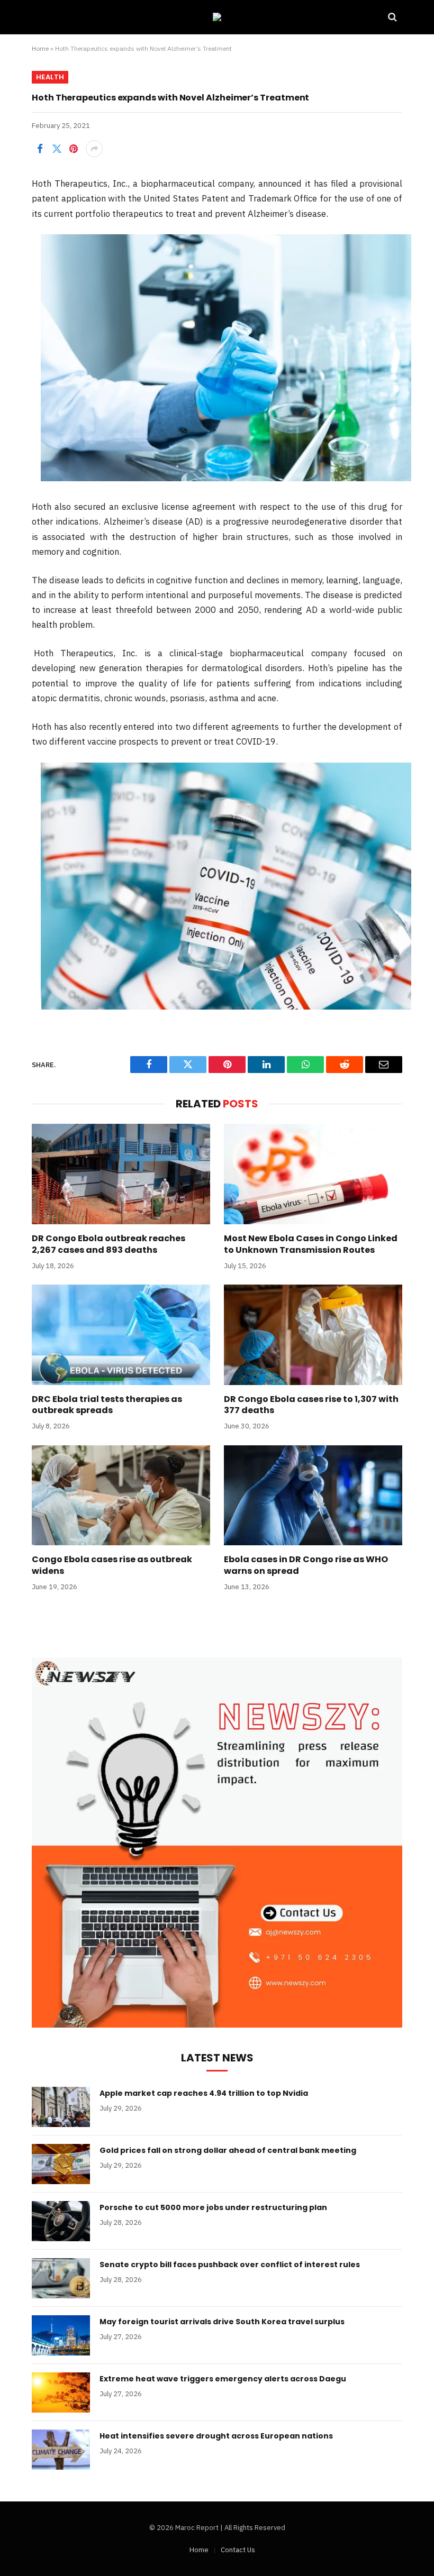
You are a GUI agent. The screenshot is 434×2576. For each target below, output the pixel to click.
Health (50, 77)
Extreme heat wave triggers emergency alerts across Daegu (223, 2379)
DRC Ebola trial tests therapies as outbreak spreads (107, 1405)
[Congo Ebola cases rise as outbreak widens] (121, 1496)
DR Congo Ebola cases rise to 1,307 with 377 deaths (311, 1405)
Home (40, 48)
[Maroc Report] (217, 17)
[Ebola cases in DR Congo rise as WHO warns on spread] (313, 1496)
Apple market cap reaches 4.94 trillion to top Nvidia (204, 2093)
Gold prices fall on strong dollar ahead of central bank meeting (228, 2150)
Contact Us (238, 2550)
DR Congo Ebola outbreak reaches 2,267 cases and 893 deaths (108, 1244)
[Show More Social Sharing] (94, 149)
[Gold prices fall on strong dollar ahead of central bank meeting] (61, 2164)
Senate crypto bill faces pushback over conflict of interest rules (230, 2265)
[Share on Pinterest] (74, 149)
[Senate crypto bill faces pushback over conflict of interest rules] (61, 2278)
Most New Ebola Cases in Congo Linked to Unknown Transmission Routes (311, 1244)
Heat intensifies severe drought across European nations (216, 2436)
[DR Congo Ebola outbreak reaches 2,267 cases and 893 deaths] (121, 1174)
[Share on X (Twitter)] (57, 149)
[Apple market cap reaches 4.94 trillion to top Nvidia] (61, 2107)
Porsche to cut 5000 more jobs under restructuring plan (213, 2207)
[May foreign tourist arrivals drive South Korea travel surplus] (61, 2335)
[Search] (391, 17)
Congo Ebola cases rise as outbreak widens (112, 1565)
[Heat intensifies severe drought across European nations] (61, 2450)
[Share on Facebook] (40, 149)
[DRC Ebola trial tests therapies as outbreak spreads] (121, 1335)
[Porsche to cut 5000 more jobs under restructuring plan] (61, 2221)
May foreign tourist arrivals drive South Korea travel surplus (222, 2322)
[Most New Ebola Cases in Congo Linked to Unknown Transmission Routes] (313, 1174)
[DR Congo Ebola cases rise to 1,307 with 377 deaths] (313, 1335)
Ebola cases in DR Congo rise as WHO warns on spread (306, 1565)
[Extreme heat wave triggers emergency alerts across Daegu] (61, 2392)
